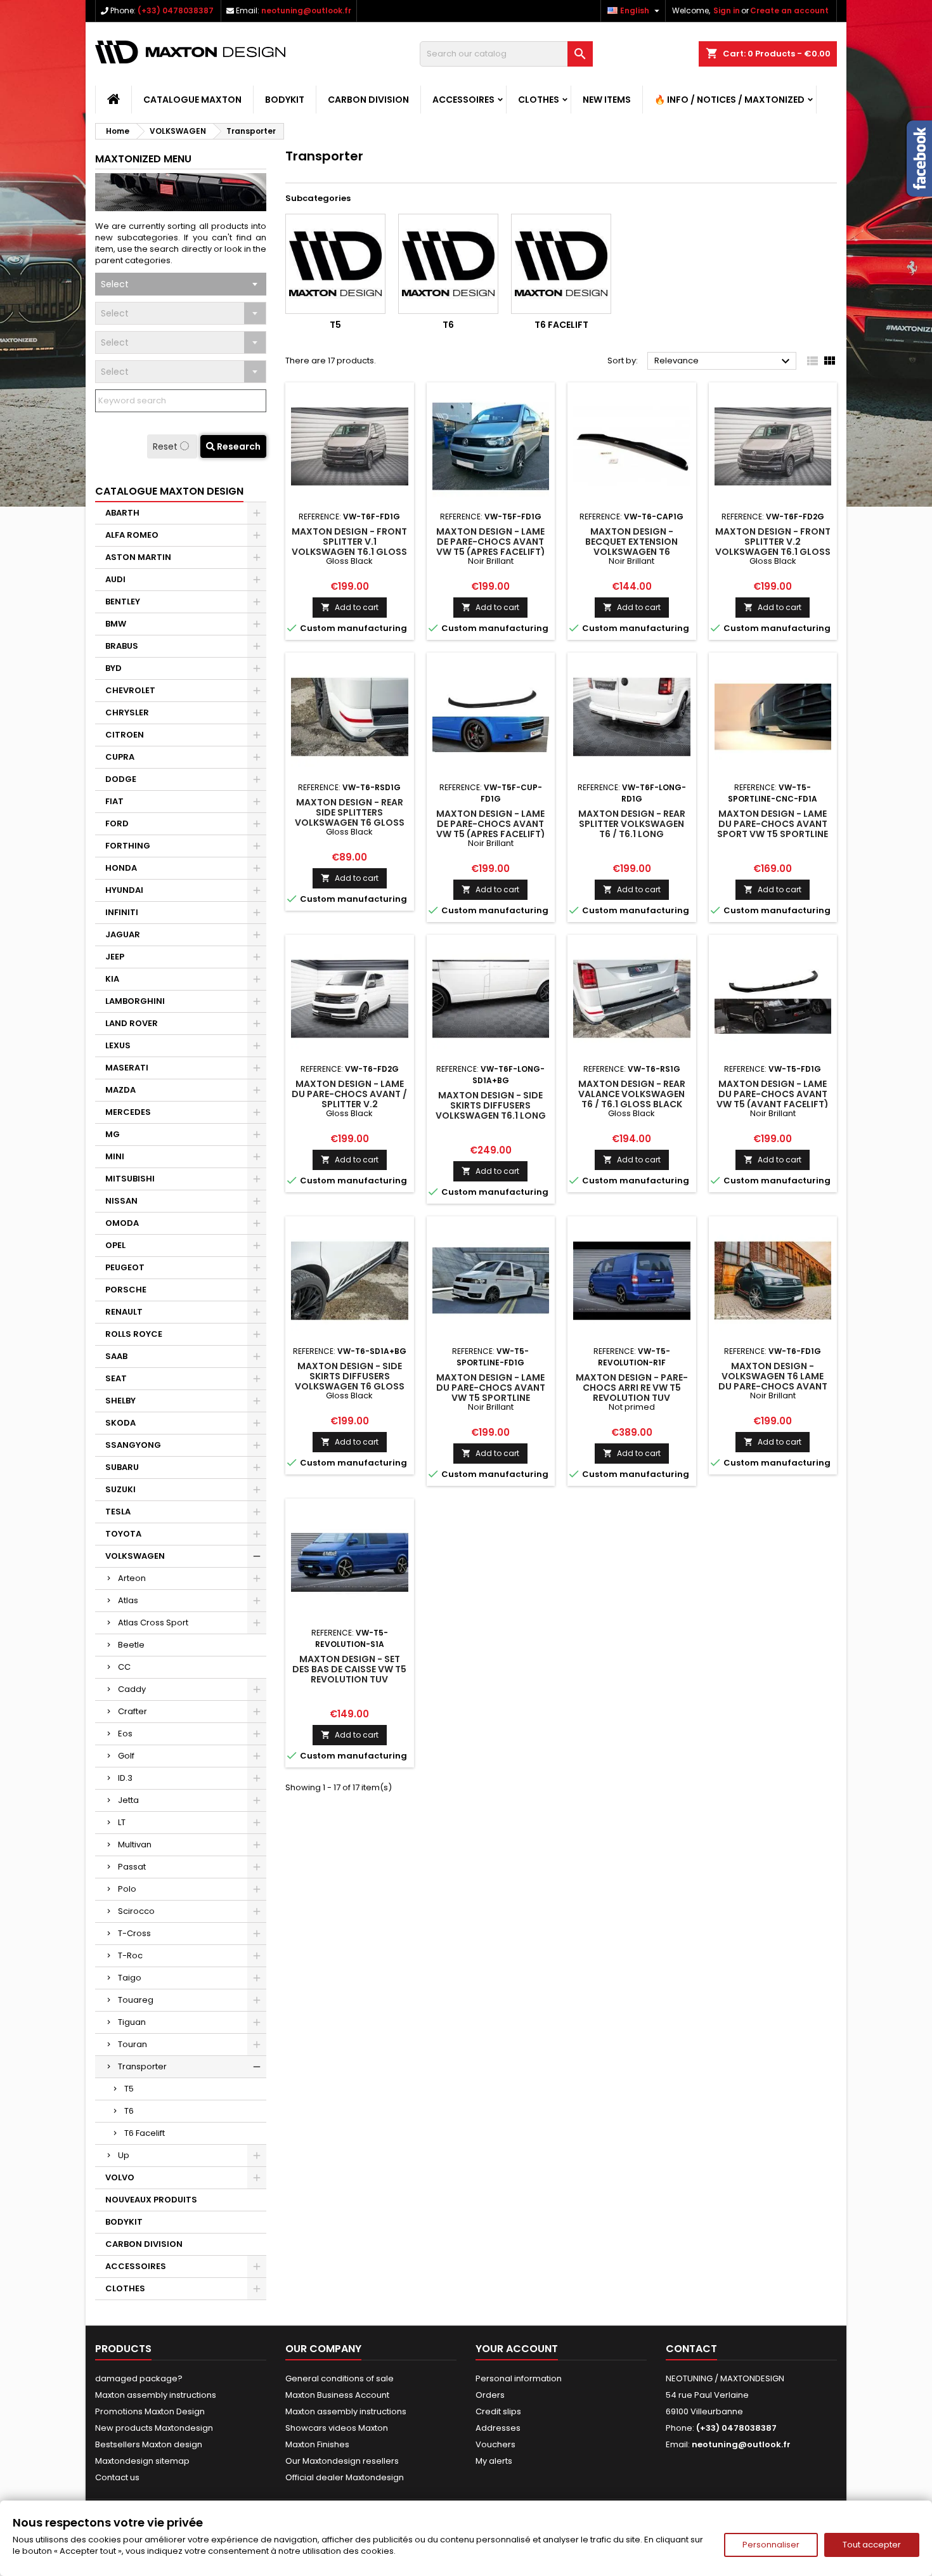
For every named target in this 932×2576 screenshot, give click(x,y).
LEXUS (118, 1045)
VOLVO (120, 2177)
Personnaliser (771, 2545)
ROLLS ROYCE (134, 1334)
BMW (116, 624)
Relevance (724, 361)
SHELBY (120, 1401)
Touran (133, 2044)
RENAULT (124, 1312)
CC (124, 1667)
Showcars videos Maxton (337, 2428)
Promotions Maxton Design (150, 2411)
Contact (691, 2349)
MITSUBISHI (130, 1179)
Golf (126, 1756)
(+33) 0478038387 (176, 10)
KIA (112, 979)
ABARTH (122, 513)
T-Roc (130, 1955)
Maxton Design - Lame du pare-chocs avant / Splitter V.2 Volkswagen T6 (349, 1099)
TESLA (118, 1512)
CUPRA (120, 757)
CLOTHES (539, 100)
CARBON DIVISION (368, 100)
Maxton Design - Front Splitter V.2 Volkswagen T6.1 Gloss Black (773, 547)
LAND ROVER (132, 1023)
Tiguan (132, 2022)
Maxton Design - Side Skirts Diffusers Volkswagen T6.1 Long (491, 1105)
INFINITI (122, 912)
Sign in (727, 10)
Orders (490, 2395)
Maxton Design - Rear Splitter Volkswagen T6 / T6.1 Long (632, 824)
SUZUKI (120, 1489)
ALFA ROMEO (132, 535)
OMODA (122, 1223)
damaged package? (139, 2378)
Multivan (135, 1844)
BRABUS (122, 646)
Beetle (131, 1645)
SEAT (116, 1378)
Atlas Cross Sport (153, 1623)
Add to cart (350, 607)
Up (124, 2155)
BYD (113, 668)
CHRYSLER (127, 712)
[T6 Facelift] (561, 264)
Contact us (117, 2477)
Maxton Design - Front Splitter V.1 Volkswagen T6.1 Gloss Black (349, 547)
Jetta (128, 1800)
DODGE (121, 779)
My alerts (494, 2461)
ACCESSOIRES (463, 100)
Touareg (136, 2000)
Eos (125, 1734)
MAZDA (120, 1090)
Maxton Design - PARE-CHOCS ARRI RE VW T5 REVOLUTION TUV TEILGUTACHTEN (632, 1393)
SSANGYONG (133, 1445)
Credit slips (498, 2411)
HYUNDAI (124, 890)
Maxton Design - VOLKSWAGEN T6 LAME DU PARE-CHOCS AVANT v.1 (773, 1381)
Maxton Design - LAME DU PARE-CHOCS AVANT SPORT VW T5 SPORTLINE (773, 824)
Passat (132, 1867)
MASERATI (127, 1068)
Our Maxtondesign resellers (342, 2461)
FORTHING (128, 846)
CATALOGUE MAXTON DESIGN (169, 491)
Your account (517, 2349)
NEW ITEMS (607, 100)
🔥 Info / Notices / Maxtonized (729, 100)
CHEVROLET (130, 690)
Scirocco (136, 1911)
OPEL (115, 1245)
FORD (117, 823)
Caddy (132, 1689)
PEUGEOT (125, 1267)
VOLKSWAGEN (135, 1556)
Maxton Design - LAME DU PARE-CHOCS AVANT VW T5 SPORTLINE (491, 1388)
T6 (129, 2111)
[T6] (448, 264)
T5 (129, 2089)
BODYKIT (285, 100)
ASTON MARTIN (138, 557)
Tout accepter (872, 2545)
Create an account (789, 10)
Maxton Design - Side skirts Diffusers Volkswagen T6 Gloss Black (350, 1381)
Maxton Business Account (337, 2395)
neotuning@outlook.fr (306, 10)
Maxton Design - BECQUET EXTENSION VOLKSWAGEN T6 (631, 542)
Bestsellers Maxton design (149, 2444)
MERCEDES (128, 1112)
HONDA (121, 868)
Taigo (130, 1978)
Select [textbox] (115, 284)
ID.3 (125, 1778)
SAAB (116, 1356)
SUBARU (122, 1467)
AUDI (115, 579)
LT (122, 1822)
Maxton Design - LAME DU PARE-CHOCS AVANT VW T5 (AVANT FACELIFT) (773, 1094)
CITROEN (125, 735)
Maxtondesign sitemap (142, 2461)
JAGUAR (123, 934)
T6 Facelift (145, 2133)
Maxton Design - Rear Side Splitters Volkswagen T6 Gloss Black (350, 817)
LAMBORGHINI (135, 1001)
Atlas (128, 1600)
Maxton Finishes (317, 2444)
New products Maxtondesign (154, 2428)
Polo (127, 1889)
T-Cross (134, 1933)
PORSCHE (126, 1290)
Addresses (498, 2428)
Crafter (133, 1711)
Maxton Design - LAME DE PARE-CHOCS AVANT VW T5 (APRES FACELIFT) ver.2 (491, 829)
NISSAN (121, 1201)
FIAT (114, 801)
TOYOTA (123, 1534)
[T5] (335, 264)
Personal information (519, 2378)
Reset (166, 446)
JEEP (115, 957)
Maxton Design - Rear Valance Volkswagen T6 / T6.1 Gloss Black (632, 1094)
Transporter (142, 2066)
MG (113, 1134)
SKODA (120, 1423)
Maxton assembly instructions (156, 2395)
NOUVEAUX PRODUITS (151, 2200)
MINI (115, 1156)
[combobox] (181, 284)
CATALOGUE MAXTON (192, 100)
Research (238, 446)
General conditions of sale (340, 2378)
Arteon (132, 1578)
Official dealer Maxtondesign (345, 2477)
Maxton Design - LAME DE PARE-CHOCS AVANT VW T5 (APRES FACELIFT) (491, 542)
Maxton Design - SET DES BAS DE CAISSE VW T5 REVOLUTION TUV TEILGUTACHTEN (349, 1674)
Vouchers (495, 2444)
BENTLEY (123, 602)
